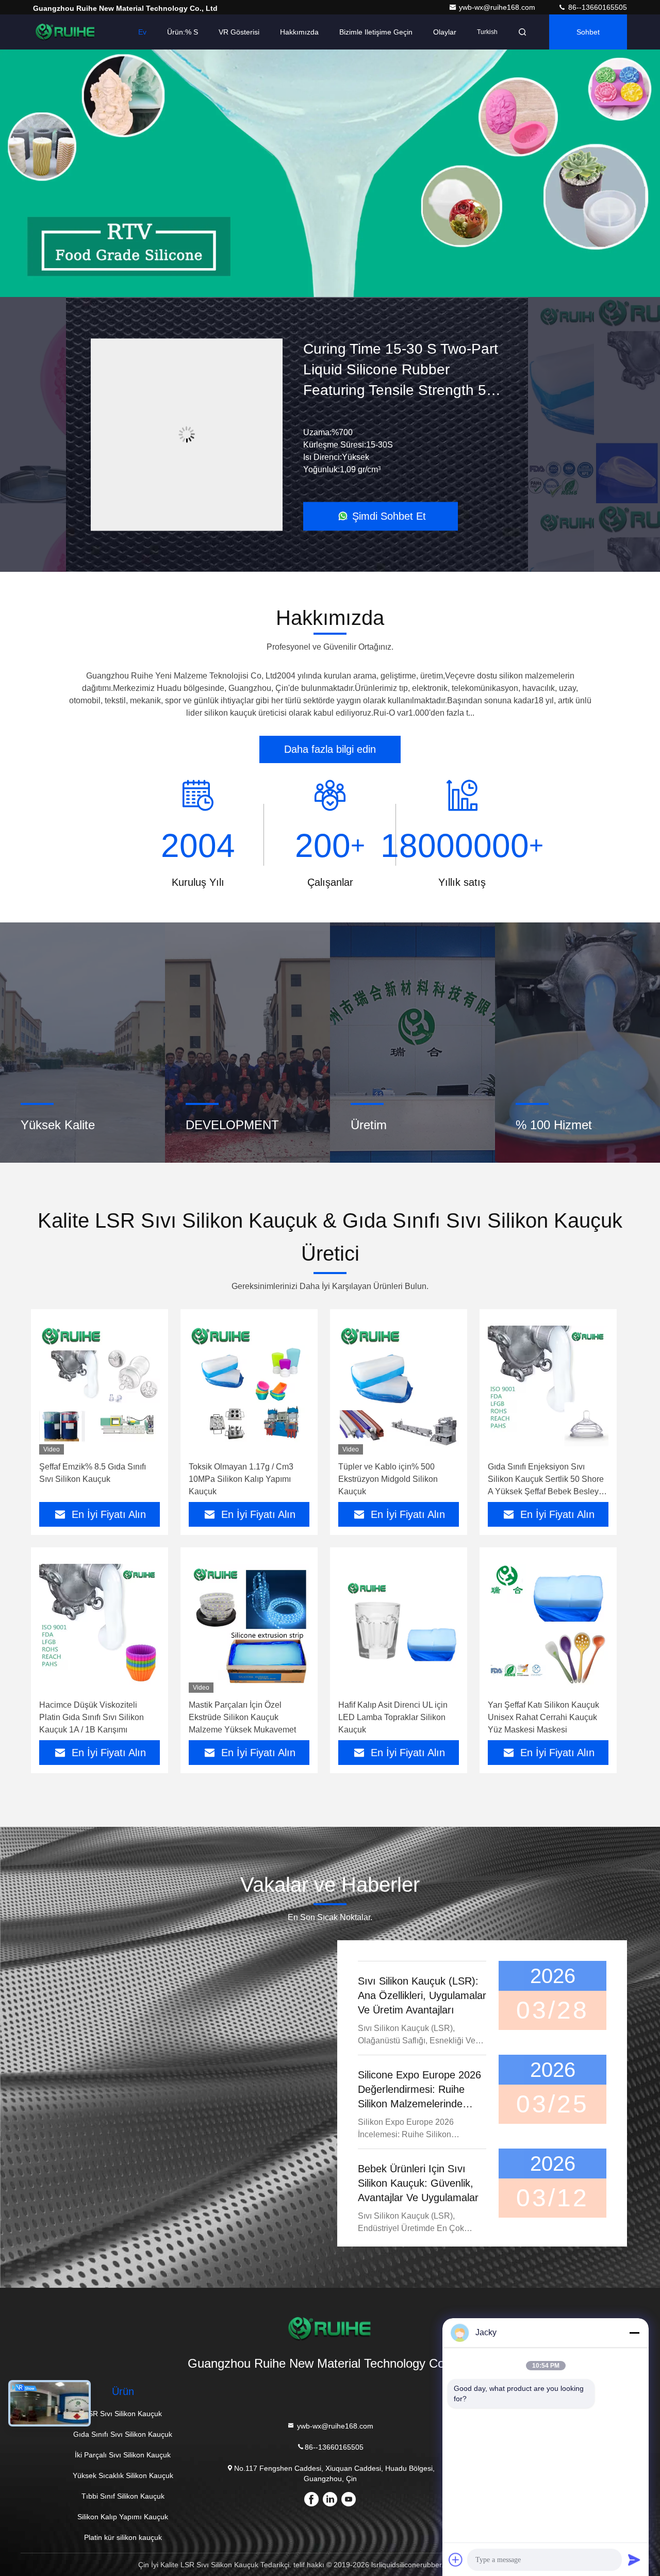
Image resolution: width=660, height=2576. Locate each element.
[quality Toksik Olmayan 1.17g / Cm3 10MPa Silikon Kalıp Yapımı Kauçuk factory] (249, 1386)
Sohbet (588, 32)
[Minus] (634, 2333)
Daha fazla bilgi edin (330, 749)
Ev (142, 32)
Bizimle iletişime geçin (376, 32)
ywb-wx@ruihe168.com (498, 7)
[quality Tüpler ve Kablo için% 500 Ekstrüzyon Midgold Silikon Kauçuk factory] (399, 1386)
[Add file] (456, 2560)
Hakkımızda (299, 32)
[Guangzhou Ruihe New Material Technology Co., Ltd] (65, 32)
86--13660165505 (597, 7)
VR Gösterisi (239, 32)
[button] (278, 294)
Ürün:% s (183, 32)
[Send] (634, 2560)
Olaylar (445, 32)
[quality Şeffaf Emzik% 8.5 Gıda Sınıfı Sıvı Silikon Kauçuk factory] (100, 1386)
